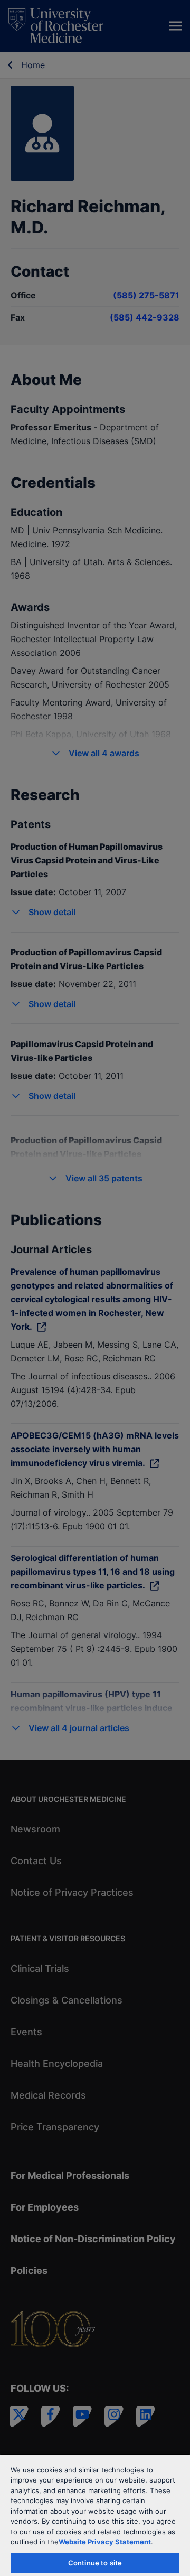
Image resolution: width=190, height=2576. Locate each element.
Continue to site (95, 2563)
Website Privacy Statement (105, 2542)
